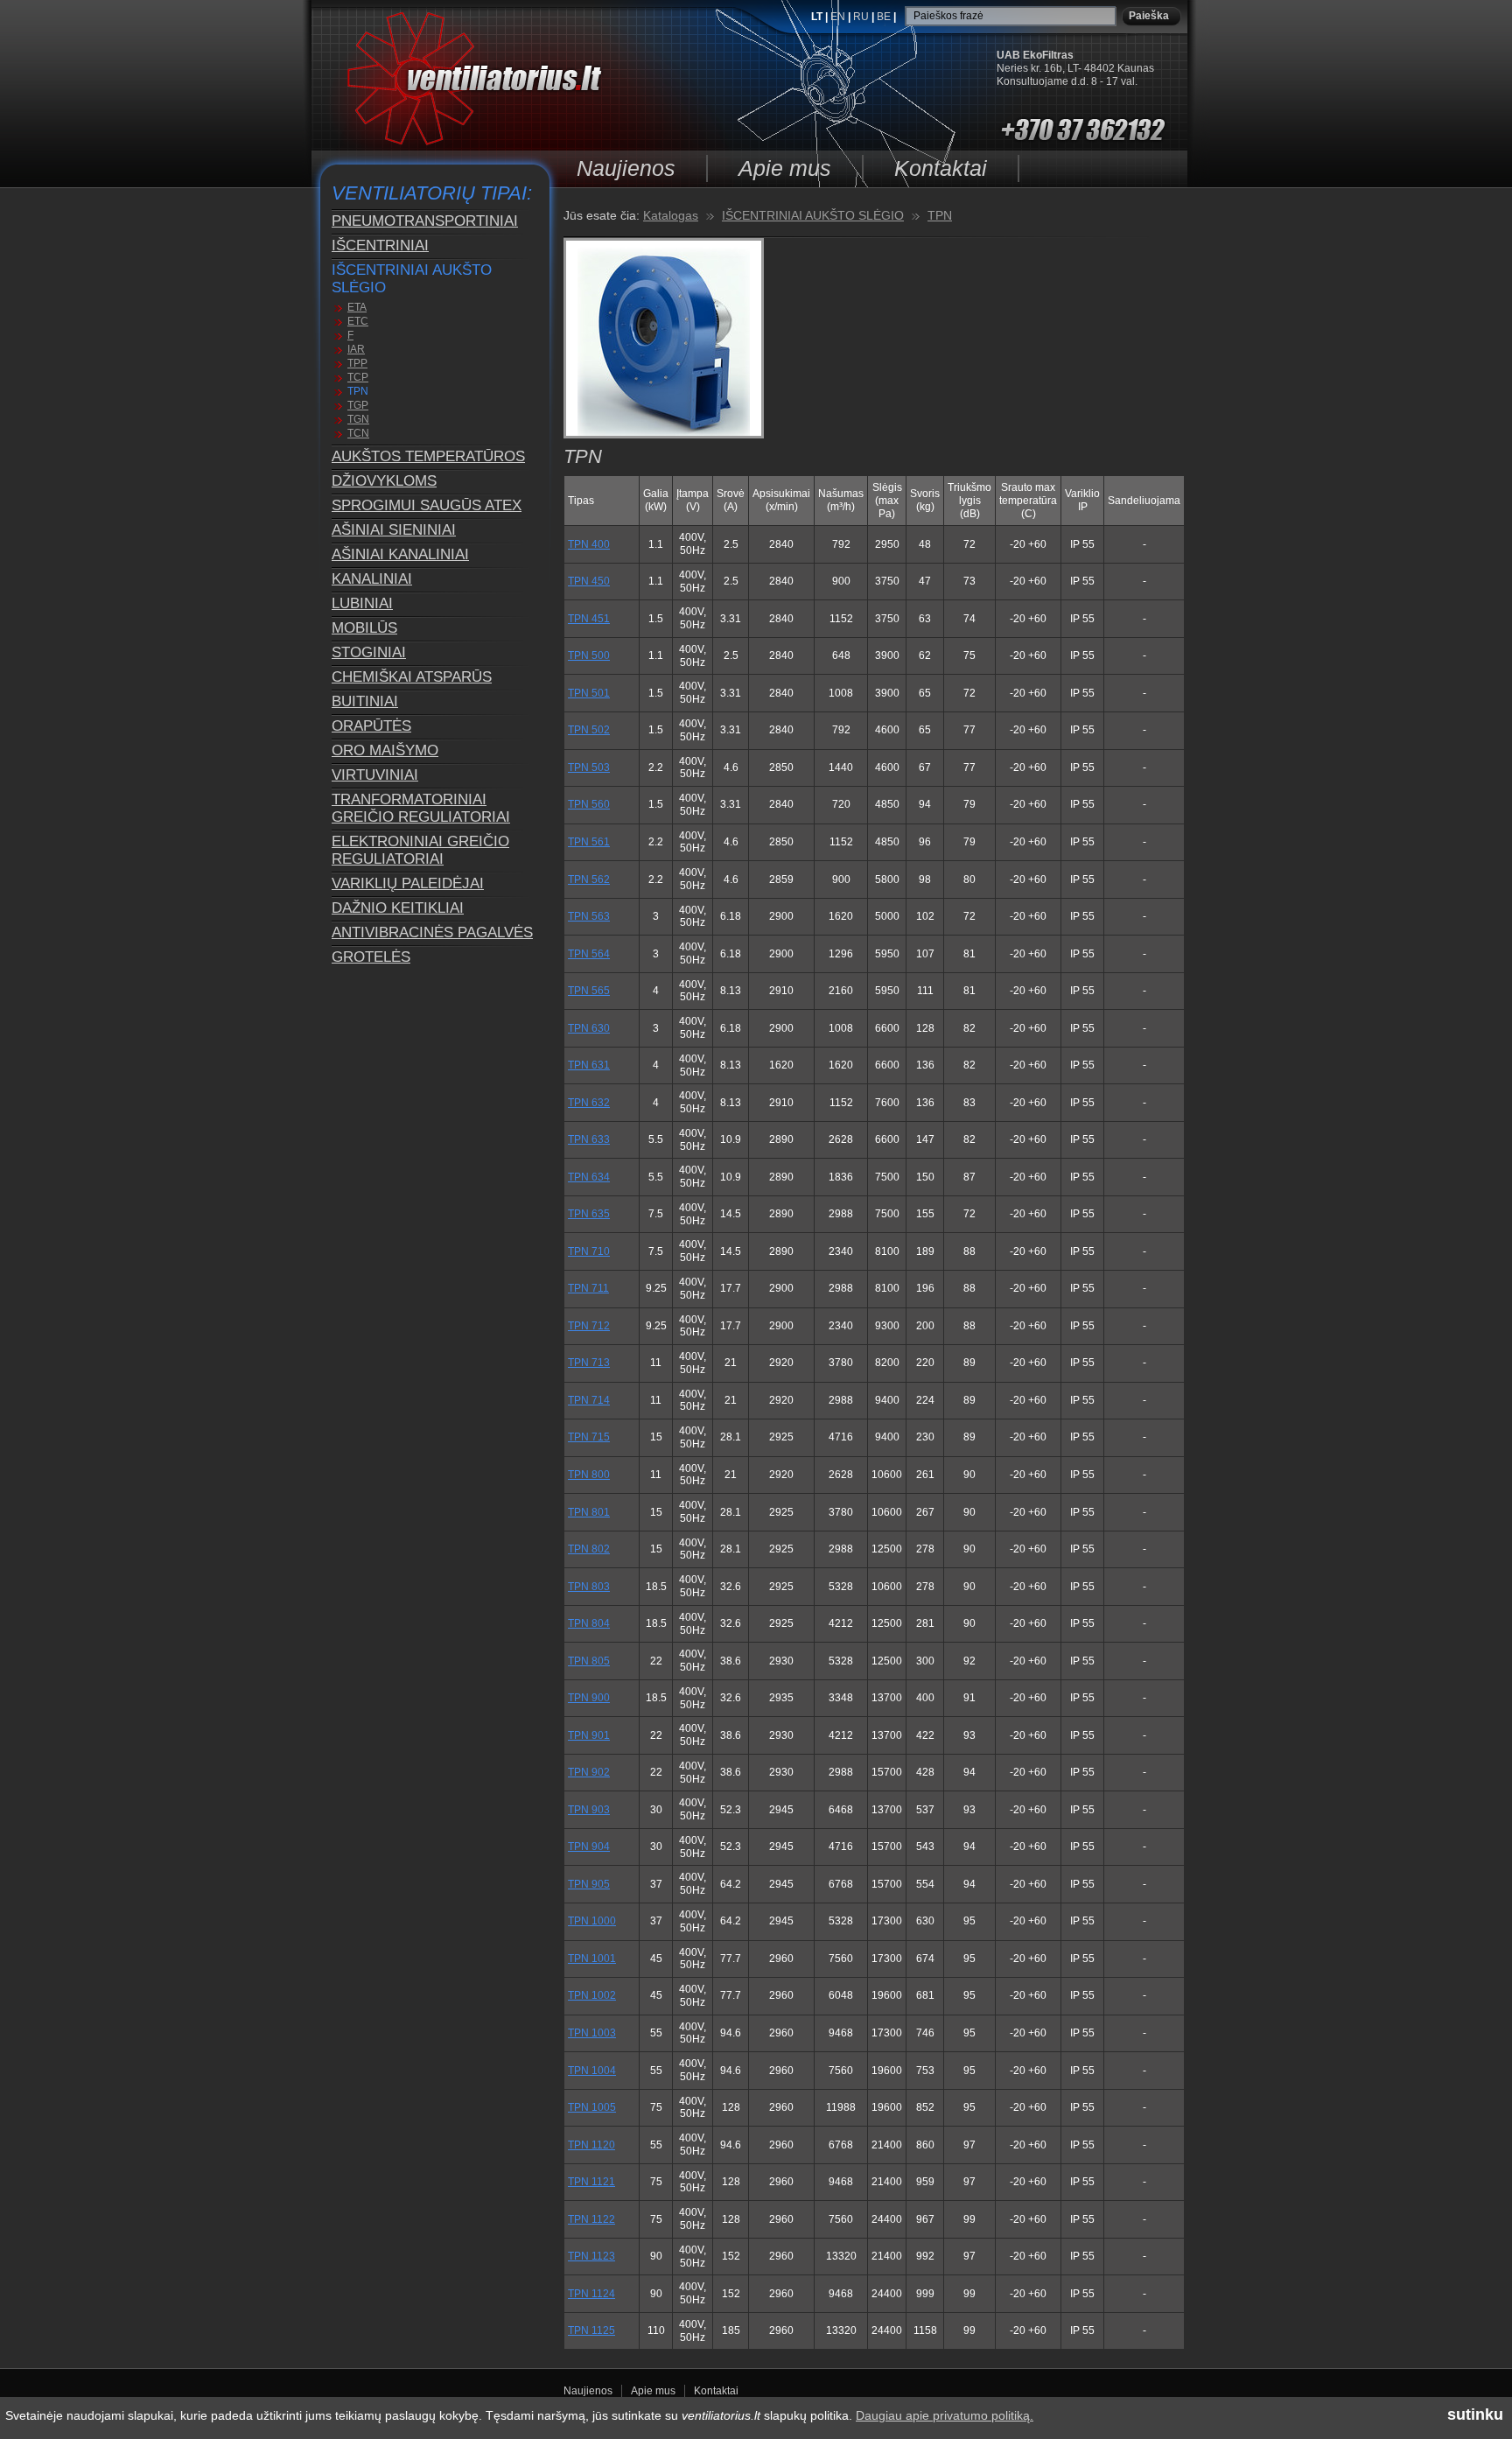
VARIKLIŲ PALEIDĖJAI (408, 883)
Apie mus (785, 168)
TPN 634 (589, 1177)
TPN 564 (589, 954)
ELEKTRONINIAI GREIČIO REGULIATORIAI (420, 850)
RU (862, 17)
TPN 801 (589, 1512)
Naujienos (626, 168)
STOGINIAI (369, 652)
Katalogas (671, 215)
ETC (358, 321)
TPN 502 (589, 730)
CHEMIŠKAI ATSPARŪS (412, 677)
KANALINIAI (372, 579)
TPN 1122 (591, 2219)
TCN (358, 433)
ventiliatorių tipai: (432, 193)
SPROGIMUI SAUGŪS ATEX (427, 505)
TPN (358, 391)
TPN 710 (589, 1251)
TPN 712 (589, 1326)
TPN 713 (589, 1363)
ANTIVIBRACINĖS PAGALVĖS (432, 932)
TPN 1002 (592, 1995)
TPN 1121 (591, 2182)
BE (885, 17)
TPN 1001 (592, 1959)
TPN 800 (589, 1475)
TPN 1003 (592, 2033)
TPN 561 (589, 842)
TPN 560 (589, 804)
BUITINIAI (365, 701)
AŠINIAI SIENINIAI (394, 530)
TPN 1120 (591, 2145)
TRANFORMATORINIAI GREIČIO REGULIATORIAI (421, 808)
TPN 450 (589, 581)
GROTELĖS (371, 957)
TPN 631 (589, 1065)
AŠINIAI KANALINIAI (400, 554)
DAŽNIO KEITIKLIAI (398, 908)
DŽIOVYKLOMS (384, 481)
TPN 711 (588, 1288)
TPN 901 (589, 1735)
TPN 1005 (592, 2107)
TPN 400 (589, 544)
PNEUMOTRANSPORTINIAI (425, 221)
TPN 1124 (591, 2294)
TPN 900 (589, 1698)
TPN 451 (589, 619)
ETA (357, 307)
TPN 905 (589, 1884)
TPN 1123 (591, 2256)
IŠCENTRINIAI (380, 245)
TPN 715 (589, 1437)
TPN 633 (589, 1139)
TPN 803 (589, 1587)
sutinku (1475, 2414)
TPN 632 (589, 1103)
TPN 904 (589, 1847)
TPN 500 (589, 655)
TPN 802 (589, 1549)
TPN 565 (589, 991)
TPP (357, 363)
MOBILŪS (364, 628)
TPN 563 (589, 916)
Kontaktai (941, 168)
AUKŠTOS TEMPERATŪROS (428, 456)
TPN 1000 (592, 1921)
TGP (358, 405)
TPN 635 (589, 1214)
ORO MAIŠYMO (385, 750)
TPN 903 (589, 1810)
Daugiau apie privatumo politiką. (945, 2415)
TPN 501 (589, 693)
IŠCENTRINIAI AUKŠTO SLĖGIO (412, 279)
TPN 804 (589, 1623)
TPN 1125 (591, 2330)
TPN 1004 (592, 2071)
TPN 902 (589, 1772)
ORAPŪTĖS (371, 726)
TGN (358, 419)
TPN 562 (589, 880)
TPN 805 (589, 1661)
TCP (358, 377)
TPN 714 (589, 1400)
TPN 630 (589, 1028)
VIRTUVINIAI (375, 775)
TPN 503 (589, 767)
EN (839, 17)
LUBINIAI (362, 603)
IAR (356, 349)
